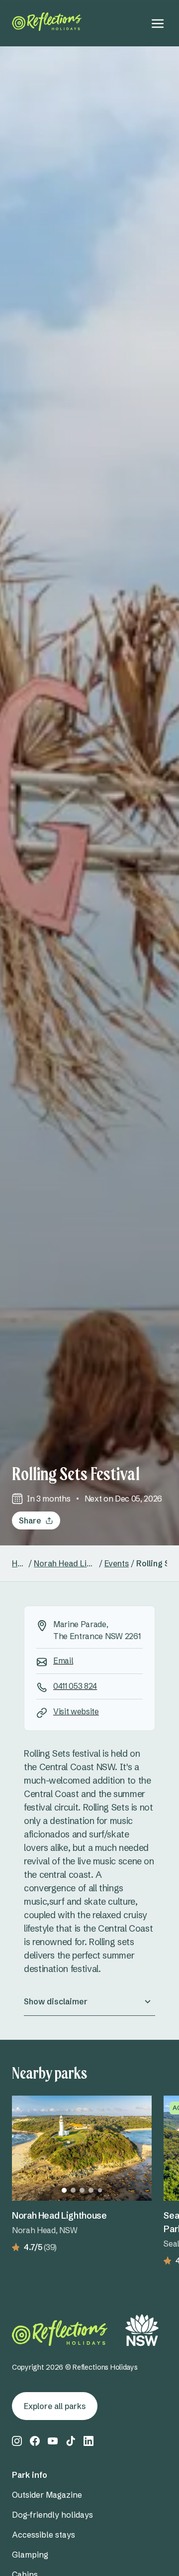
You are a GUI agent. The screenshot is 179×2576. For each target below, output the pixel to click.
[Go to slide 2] (73, 2190)
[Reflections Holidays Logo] (47, 22)
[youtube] (53, 2441)
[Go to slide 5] (100, 2190)
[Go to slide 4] (91, 2190)
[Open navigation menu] (158, 23)
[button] (89, 2001)
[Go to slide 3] (82, 2190)
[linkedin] (89, 2441)
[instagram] (17, 2441)
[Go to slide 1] (64, 2190)
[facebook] (35, 2441)
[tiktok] (71, 2441)
